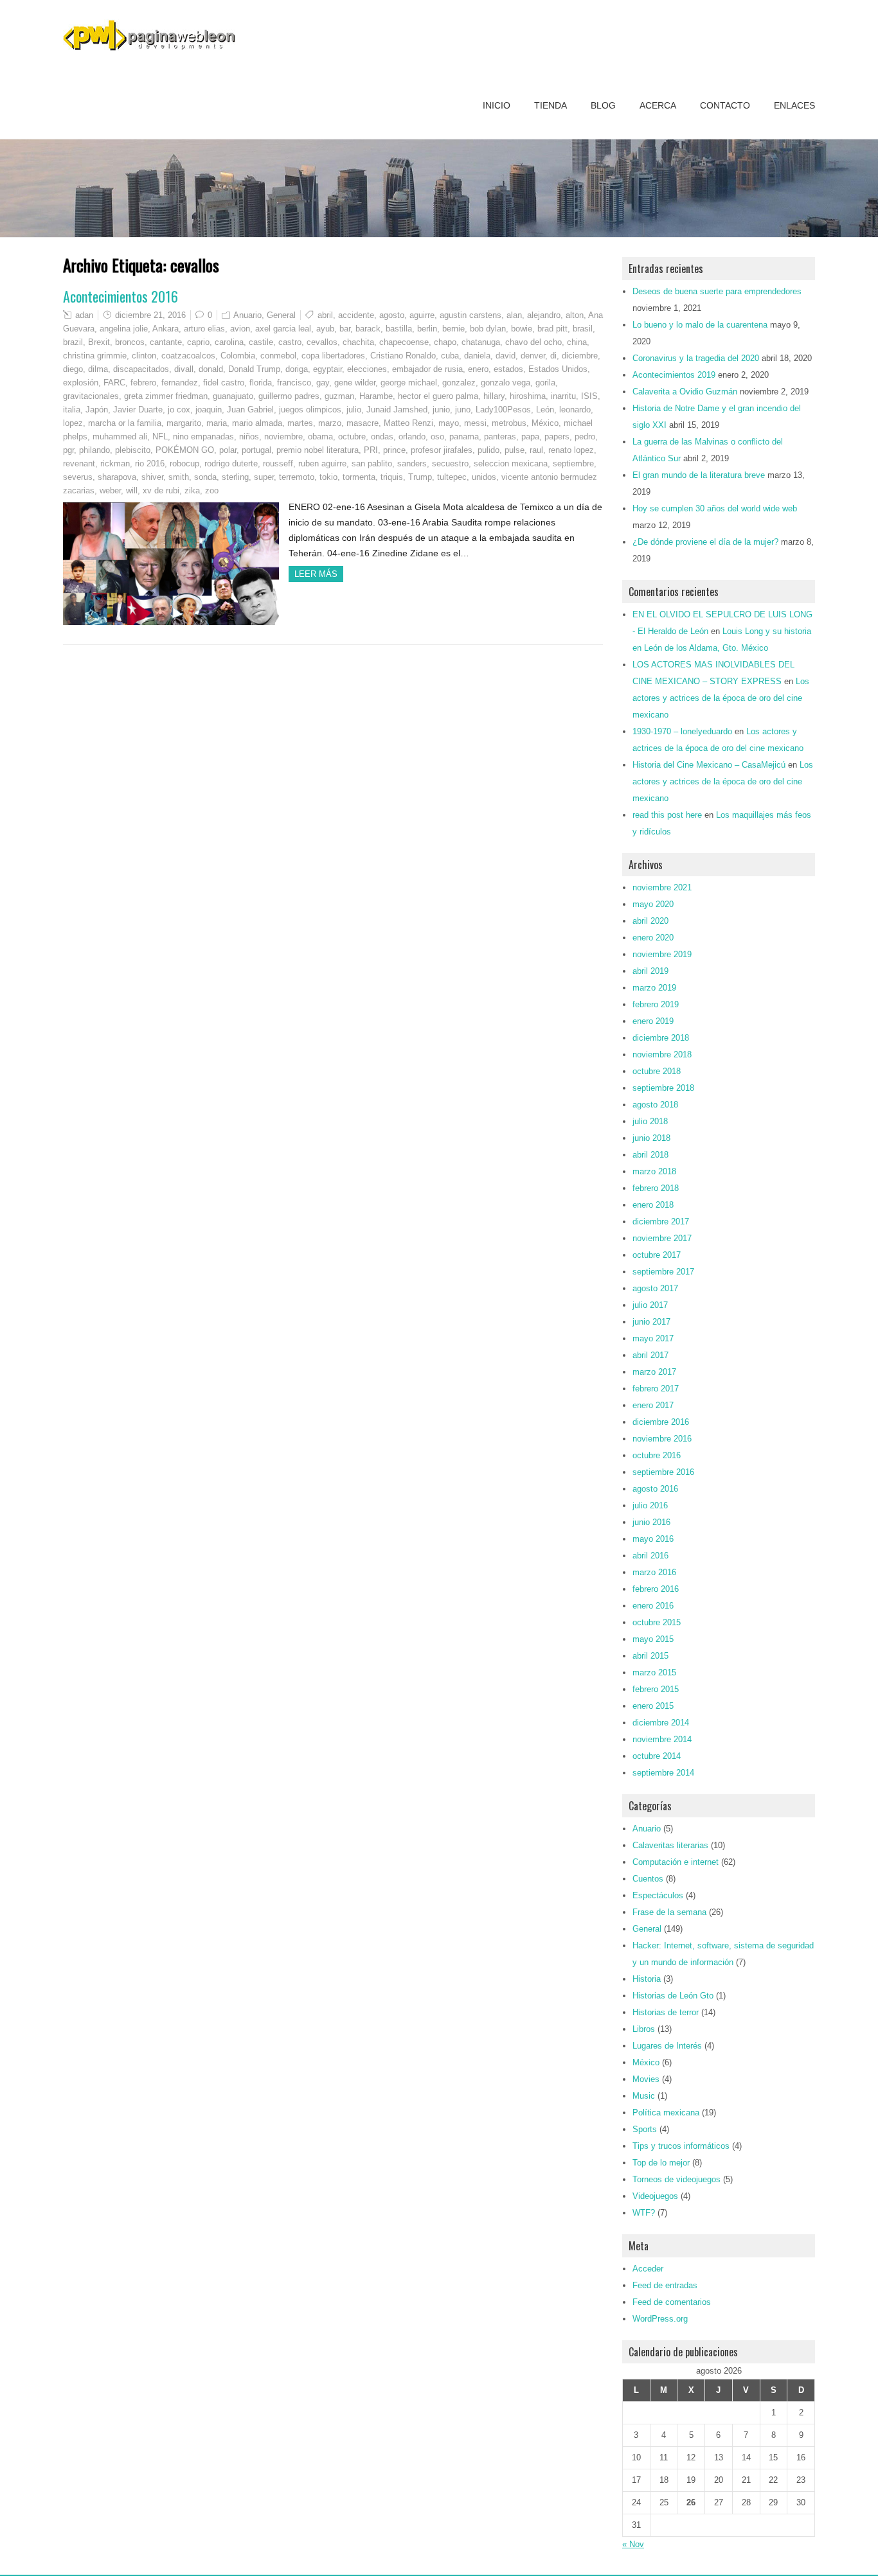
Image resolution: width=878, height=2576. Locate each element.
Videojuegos (655, 2196)
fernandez (180, 383)
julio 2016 (650, 1505)
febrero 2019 (656, 1004)
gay (323, 383)
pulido (488, 450)
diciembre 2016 (661, 1422)
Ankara (166, 329)
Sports (645, 2129)
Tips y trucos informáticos (681, 2146)
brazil (73, 342)
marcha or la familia (125, 423)
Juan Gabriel (250, 410)
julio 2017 (650, 1305)
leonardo (575, 410)
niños (249, 437)
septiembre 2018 (663, 1088)
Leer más (316, 574)
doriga (297, 369)
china (577, 342)
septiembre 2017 (663, 1272)
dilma (98, 369)
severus (78, 477)
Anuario (247, 315)
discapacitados (141, 369)
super (264, 477)
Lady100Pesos (503, 410)
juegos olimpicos (310, 410)
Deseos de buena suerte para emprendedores (717, 291)
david (506, 356)
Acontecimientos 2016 (121, 296)
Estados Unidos (558, 369)
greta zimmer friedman (166, 396)
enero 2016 (653, 1606)
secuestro (450, 463)
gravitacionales (91, 396)
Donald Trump (254, 369)
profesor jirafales (442, 450)
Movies (646, 2079)
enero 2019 (653, 1021)
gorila (545, 383)
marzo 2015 (654, 1672)
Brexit (99, 342)
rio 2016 (150, 463)
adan (84, 315)
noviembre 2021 (662, 887)
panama (464, 437)
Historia (647, 1979)
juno (463, 410)
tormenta (359, 477)
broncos (130, 342)
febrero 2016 (656, 1589)
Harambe (376, 396)
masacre (363, 423)
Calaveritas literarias (670, 1845)
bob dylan (488, 329)
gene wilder (355, 383)
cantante (166, 342)
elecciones (367, 369)
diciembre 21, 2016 (150, 315)
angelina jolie (124, 329)
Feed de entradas (665, 2285)
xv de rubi (161, 490)
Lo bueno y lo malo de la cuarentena (700, 325)
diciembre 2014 (661, 1723)
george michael (409, 383)
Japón (97, 410)
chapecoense (404, 342)
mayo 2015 (653, 1639)
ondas (382, 437)
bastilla (399, 329)
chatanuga (481, 342)
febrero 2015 (656, 1689)
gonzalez (459, 383)
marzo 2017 (654, 1372)
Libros (644, 2029)
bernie (453, 329)
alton (575, 315)
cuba (450, 356)
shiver (152, 477)
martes (300, 423)
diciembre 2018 (661, 1038)
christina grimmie (95, 356)
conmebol (278, 356)
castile (261, 342)
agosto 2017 (655, 1288)
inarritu (563, 396)
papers (557, 437)
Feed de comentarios (672, 2302)
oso (437, 437)
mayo (449, 423)
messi (475, 423)
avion (240, 329)
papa (530, 437)
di (553, 356)
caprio (198, 342)
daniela (477, 356)
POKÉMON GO (185, 450)
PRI (371, 450)
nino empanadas (203, 437)
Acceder (648, 2269)
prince (394, 450)
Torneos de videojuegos (676, 2179)
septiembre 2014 (663, 1773)
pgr (68, 450)
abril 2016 (650, 1556)
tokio (328, 477)
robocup (184, 463)
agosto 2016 (655, 1489)
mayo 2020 (653, 904)
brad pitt (552, 329)
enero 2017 (653, 1405)
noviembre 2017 (662, 1238)
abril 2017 (650, 1355)
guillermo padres (289, 396)
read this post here (667, 815)
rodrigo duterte (231, 463)
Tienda (551, 105)
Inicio (497, 105)
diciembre (580, 356)
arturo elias (204, 329)
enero (478, 369)
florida (261, 383)
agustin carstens (470, 315)
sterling (235, 477)
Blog (603, 105)
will (132, 490)
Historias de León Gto (673, 1996)
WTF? (644, 2213)
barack (368, 329)
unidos (484, 477)
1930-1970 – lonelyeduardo (682, 731)
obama (320, 437)
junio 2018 (651, 1138)
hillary (494, 396)
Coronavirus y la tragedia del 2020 (696, 358)
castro (290, 342)
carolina (229, 342)
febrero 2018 (656, 1188)
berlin (427, 329)
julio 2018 (650, 1121)
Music (644, 2096)
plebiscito (133, 450)
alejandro (544, 315)
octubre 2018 (657, 1071)
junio (441, 410)
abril (325, 315)
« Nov (633, 2544)
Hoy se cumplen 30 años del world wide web (715, 508)
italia (72, 410)
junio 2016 (651, 1522)
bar (345, 329)
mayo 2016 (653, 1539)
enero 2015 (653, 1706)
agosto (392, 315)
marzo (330, 423)
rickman (115, 463)
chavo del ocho (533, 342)
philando (94, 450)
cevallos (322, 342)
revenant (79, 463)
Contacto (725, 105)
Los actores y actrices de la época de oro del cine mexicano (721, 698)
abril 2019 (650, 971)
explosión (81, 383)
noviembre (283, 437)
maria (217, 423)
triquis (392, 477)
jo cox (179, 410)
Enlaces (794, 105)
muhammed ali (120, 437)
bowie (522, 329)
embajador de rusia (427, 369)
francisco (294, 383)
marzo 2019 (654, 988)
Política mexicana (666, 2113)
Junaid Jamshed (397, 410)
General (281, 315)
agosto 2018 (655, 1105)
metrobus (509, 423)
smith (179, 477)
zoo (212, 490)
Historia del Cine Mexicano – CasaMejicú (709, 765)
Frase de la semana (669, 1912)
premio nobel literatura (318, 450)
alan (514, 315)
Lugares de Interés (667, 2046)
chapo (445, 342)
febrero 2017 (656, 1389)
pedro (585, 437)
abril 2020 (650, 921)
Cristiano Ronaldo (403, 356)
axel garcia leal (283, 329)
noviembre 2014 (662, 1739)
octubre (352, 437)
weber (110, 490)
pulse (515, 450)
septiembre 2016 (663, 1472)
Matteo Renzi (408, 423)
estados (508, 369)
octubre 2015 (657, 1622)
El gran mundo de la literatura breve (699, 475)
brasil (583, 329)
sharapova (117, 477)
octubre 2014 (657, 1756)
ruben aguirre (322, 463)
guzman (339, 396)
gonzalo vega (506, 383)
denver (533, 356)
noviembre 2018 (662, 1054)
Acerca (658, 105)
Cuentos (648, 1879)
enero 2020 (653, 938)
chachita (358, 342)
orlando (412, 437)
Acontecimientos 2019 (674, 375)
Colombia (238, 356)
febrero (143, 383)
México (545, 423)
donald (211, 369)
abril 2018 (650, 1155)
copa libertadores (333, 356)
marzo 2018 (654, 1171)
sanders (412, 463)
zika (192, 490)
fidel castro (224, 383)
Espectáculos (658, 1895)
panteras (500, 437)
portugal (256, 450)
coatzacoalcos (188, 356)
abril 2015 (650, 1656)
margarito (184, 423)
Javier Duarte (138, 410)
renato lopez (571, 450)
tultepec (452, 477)
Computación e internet (676, 1862)
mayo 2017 (653, 1338)
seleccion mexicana (511, 463)
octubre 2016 (657, 1455)
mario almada (257, 423)
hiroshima (528, 396)
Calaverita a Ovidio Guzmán (685, 392)
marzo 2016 (654, 1572)
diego (73, 369)
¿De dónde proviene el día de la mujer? (705, 542)
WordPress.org (660, 2319)
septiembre (573, 463)
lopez (73, 423)
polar (228, 450)
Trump (420, 477)
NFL (160, 437)
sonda (205, 477)
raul (536, 450)
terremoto (297, 477)
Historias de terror (666, 2012)
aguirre (422, 315)
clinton (144, 356)
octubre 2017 (657, 1255)
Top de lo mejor (661, 2163)
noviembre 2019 (662, 954)
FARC (114, 383)
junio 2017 (651, 1322)
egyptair (327, 369)
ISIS (589, 396)
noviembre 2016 (662, 1439)
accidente (356, 315)
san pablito (372, 463)
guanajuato (233, 396)
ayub (325, 329)
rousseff (278, 463)
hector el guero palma (438, 396)
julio (354, 410)
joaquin (209, 410)
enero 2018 (653, 1205)
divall (184, 369)
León (545, 410)
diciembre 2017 (661, 1222)
